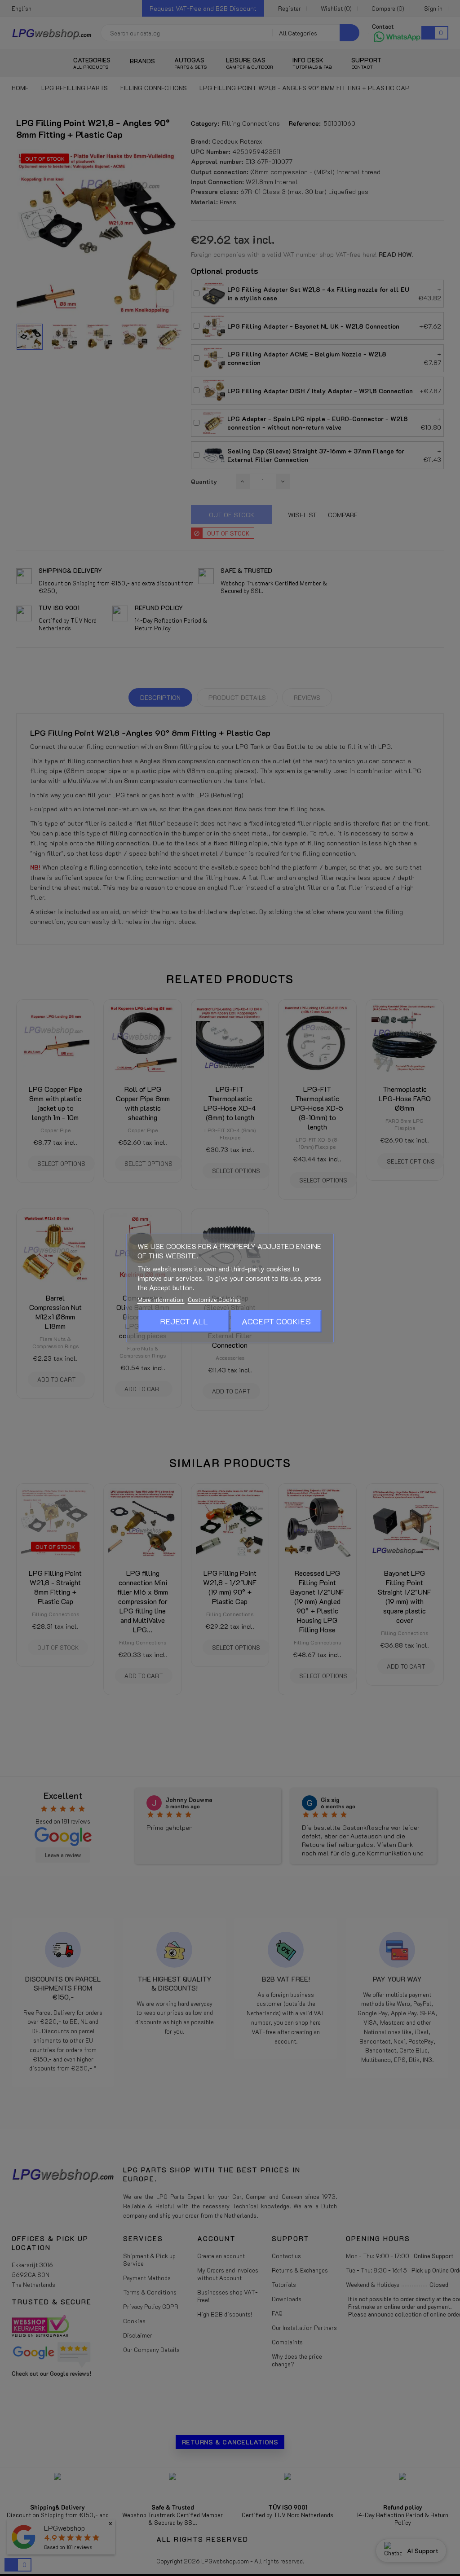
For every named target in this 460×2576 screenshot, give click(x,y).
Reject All (184, 1321)
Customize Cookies (214, 1299)
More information (161, 1299)
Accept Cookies (276, 1321)
